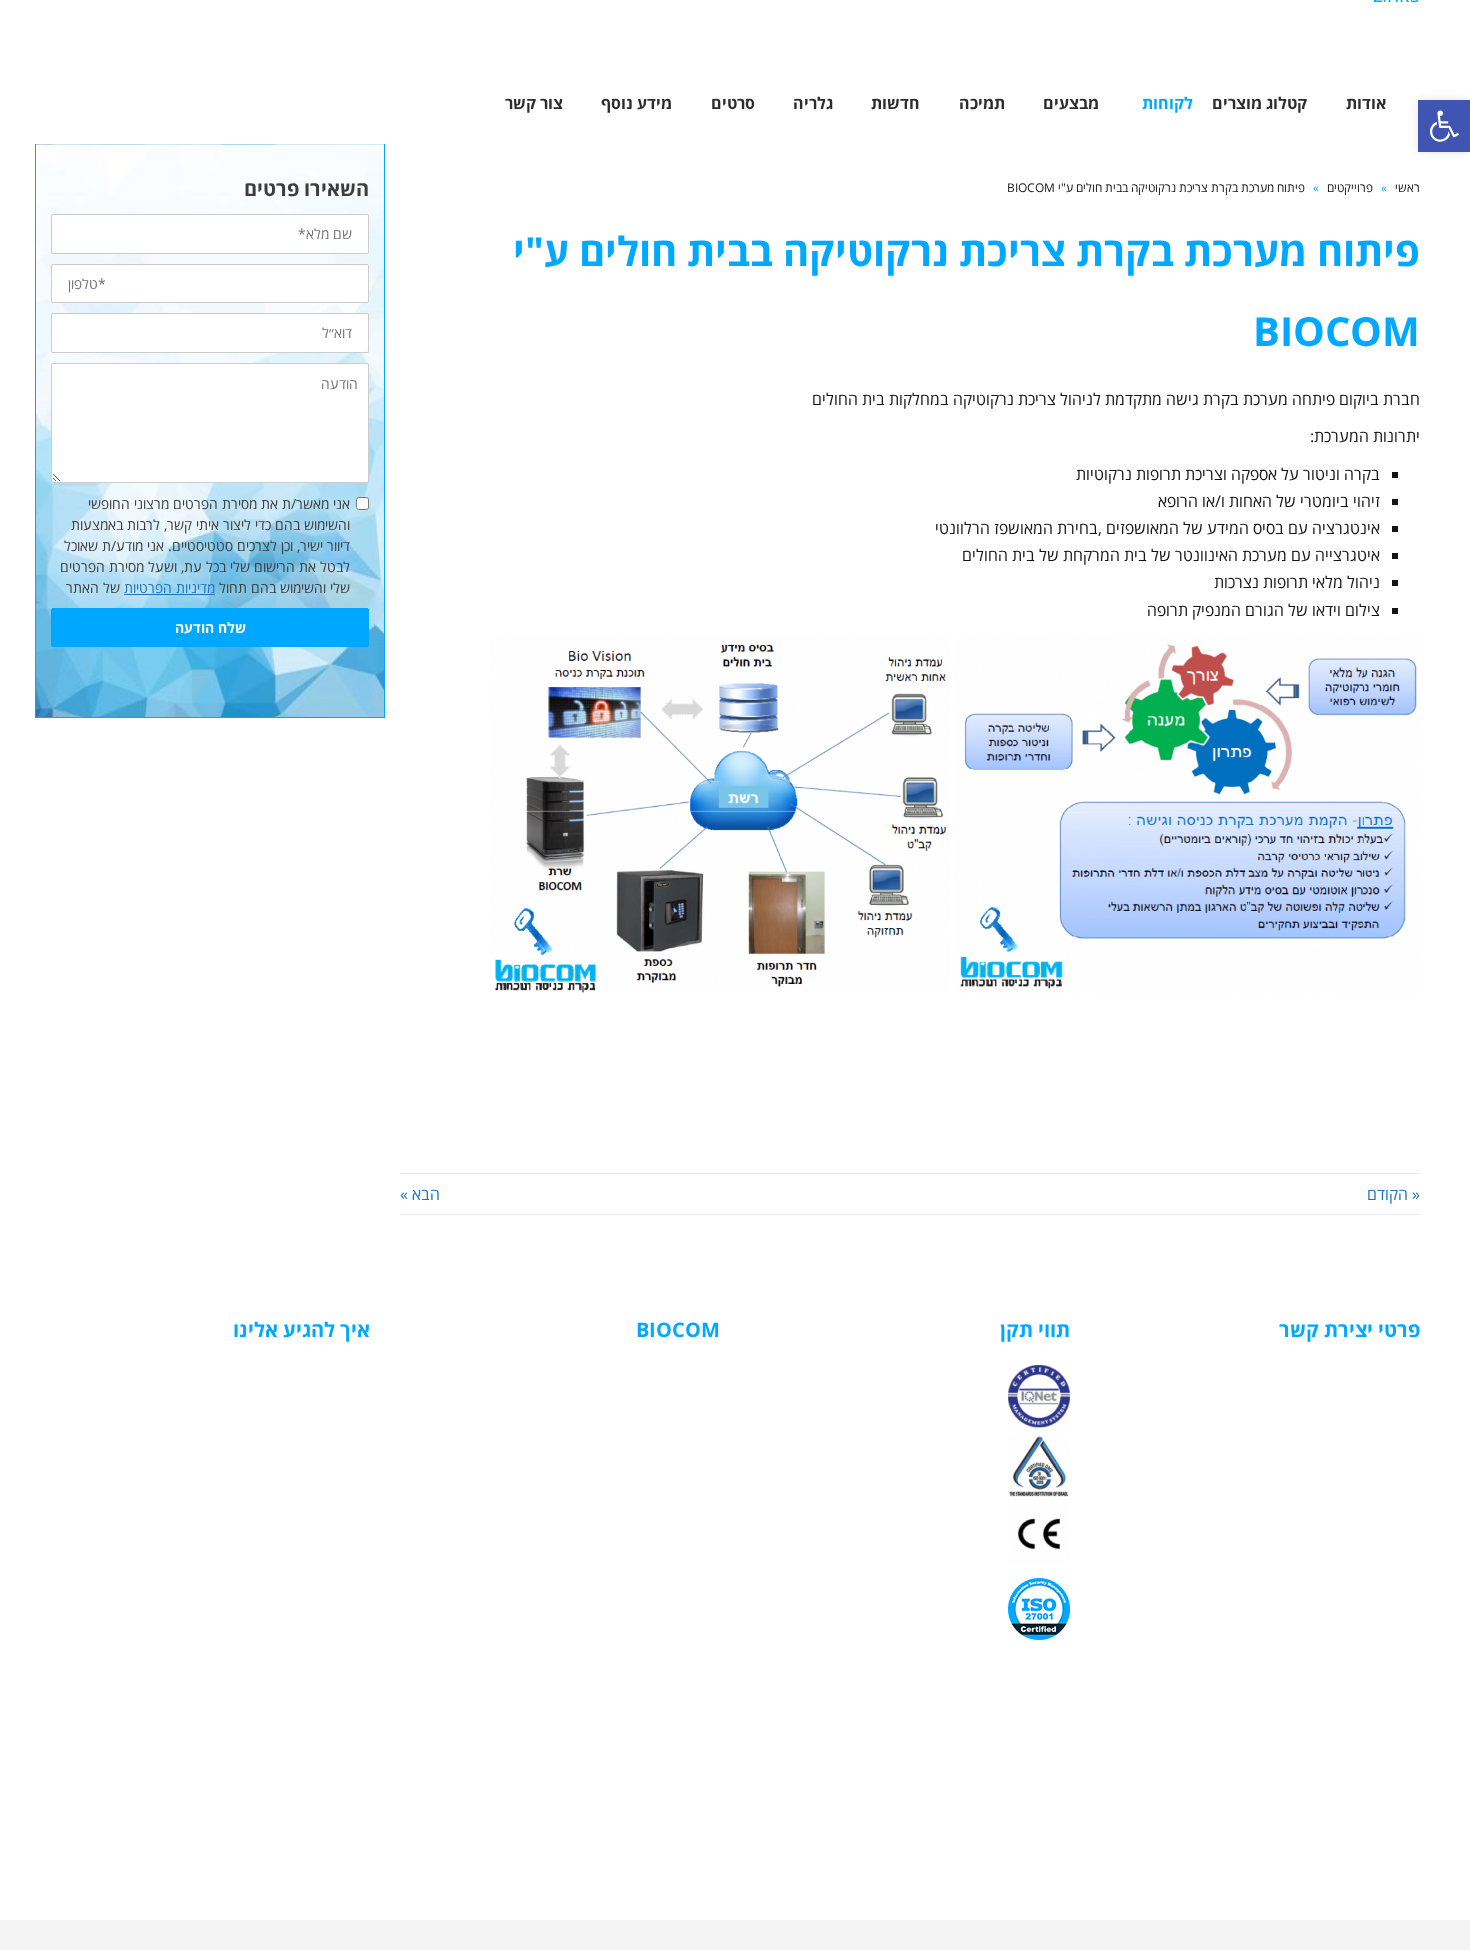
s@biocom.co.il (1370, 1448)
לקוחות (680, 1438)
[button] (1444, 126)
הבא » (420, 1194)
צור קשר (676, 1522)
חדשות (681, 1501)
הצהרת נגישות (658, 1543)
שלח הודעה (210, 627)
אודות (685, 1396)
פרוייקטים (1350, 187)
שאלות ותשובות (657, 1480)
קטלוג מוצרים (662, 1417)
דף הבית (676, 1375)
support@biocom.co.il (1347, 1500)
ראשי (1407, 187)
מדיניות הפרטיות (169, 587)
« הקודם (1393, 1194)
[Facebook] (1401, 41)
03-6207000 (1381, 1396)
